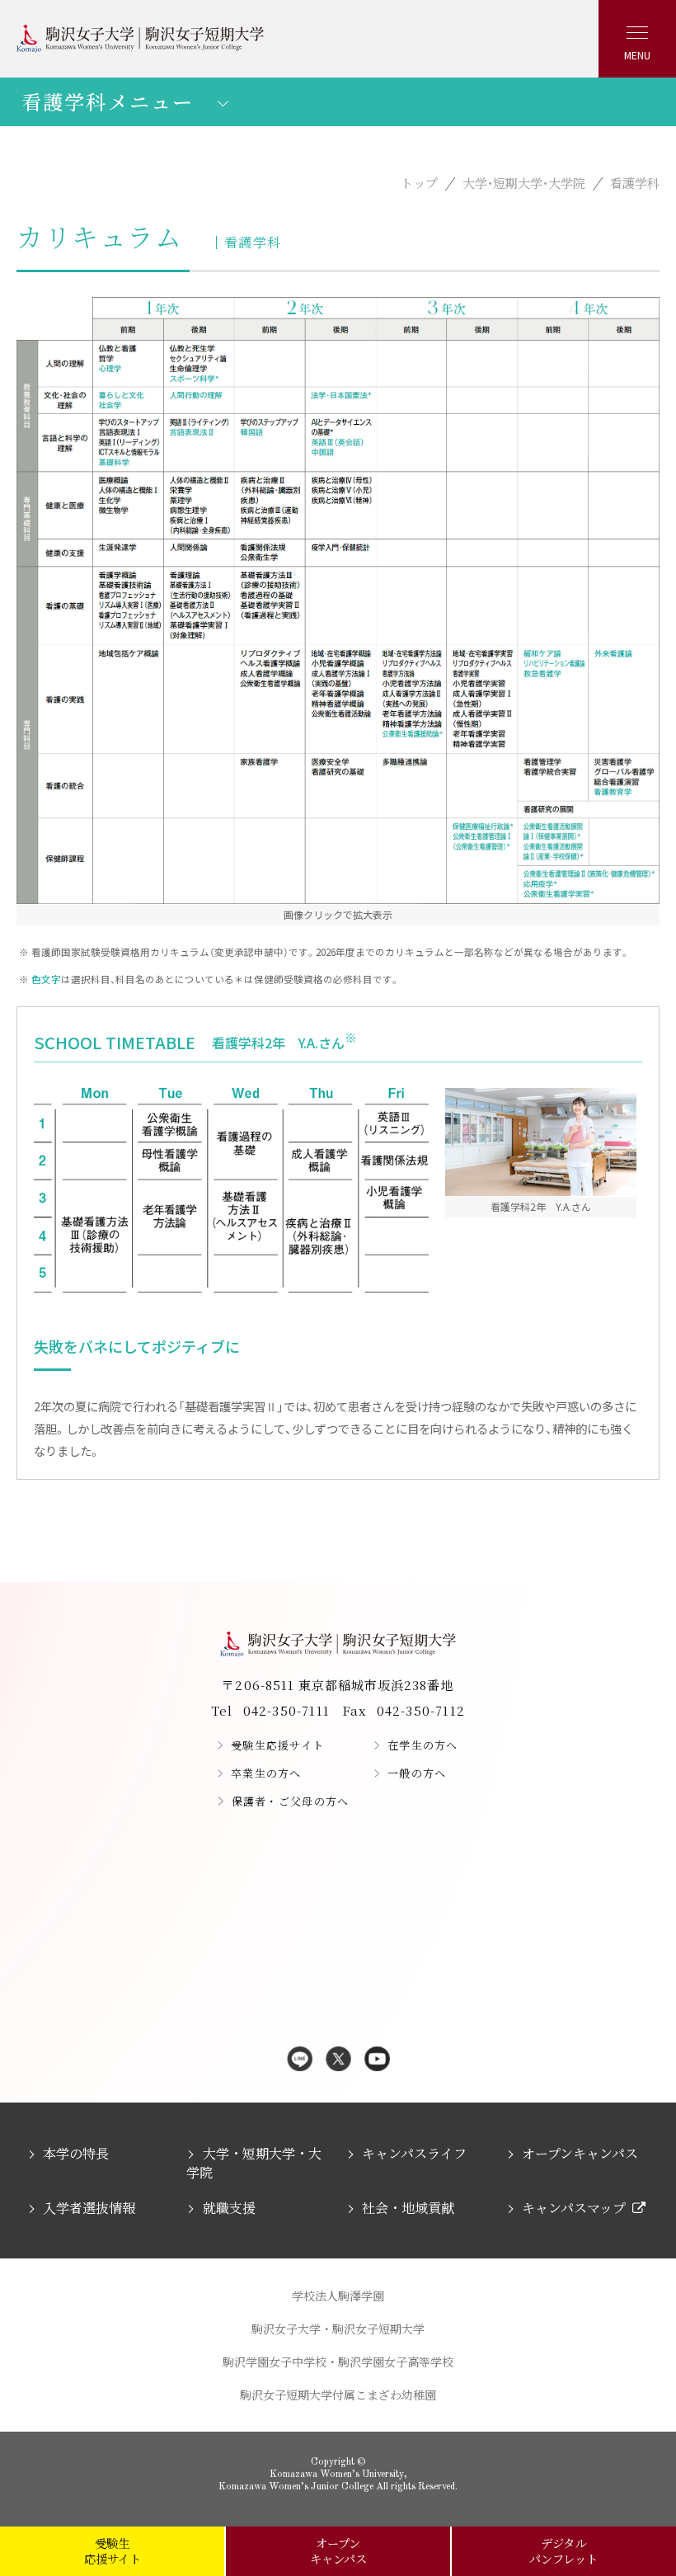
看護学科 (635, 183)
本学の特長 (76, 2153)
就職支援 (229, 2208)
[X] (338, 2060)
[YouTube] (377, 2060)
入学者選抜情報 (89, 2208)
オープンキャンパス (580, 2153)
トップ (419, 183)
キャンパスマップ (574, 2208)
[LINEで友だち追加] (300, 2060)
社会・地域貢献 (408, 2208)
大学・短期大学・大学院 (524, 183)
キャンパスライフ (414, 2153)
